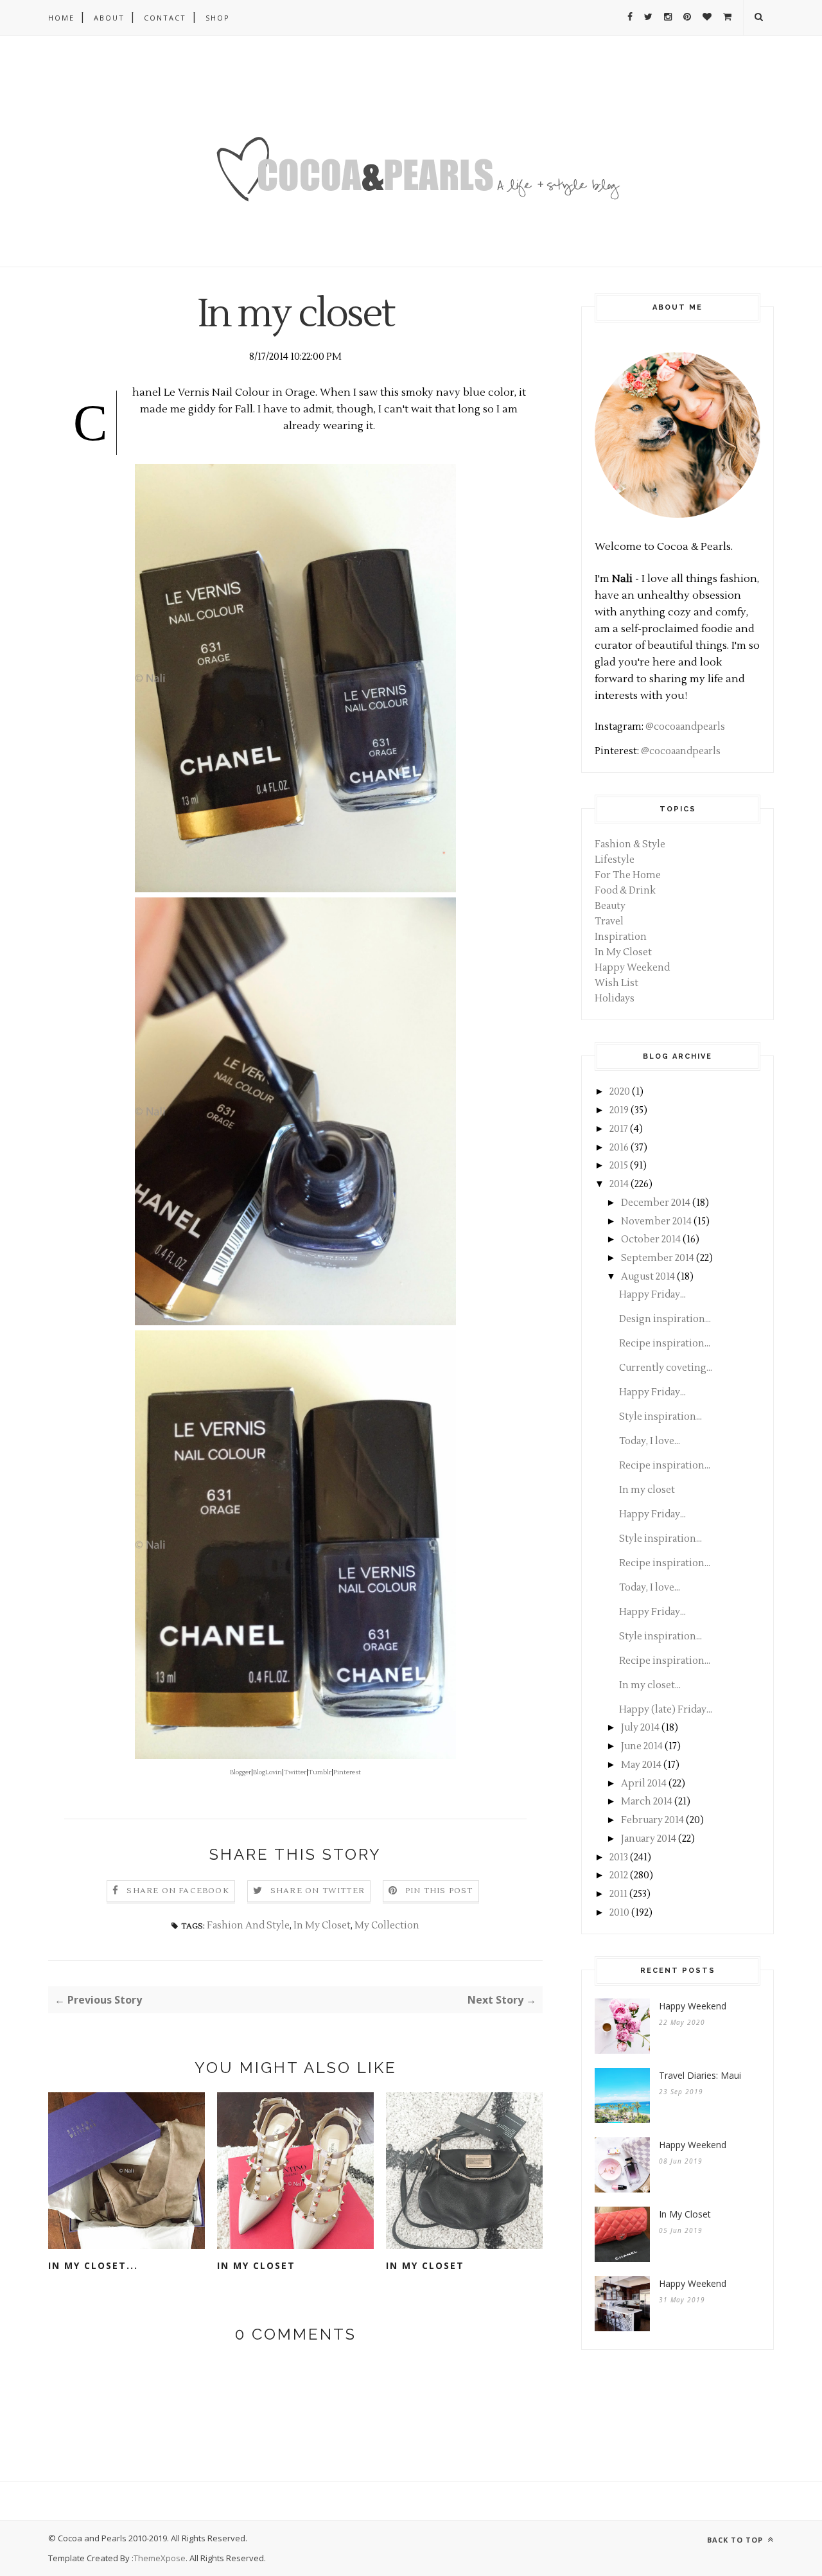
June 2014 (642, 1746)
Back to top (736, 2540)
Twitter (295, 1772)
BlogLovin (267, 1772)
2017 (619, 1129)
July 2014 (640, 1728)
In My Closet (322, 1926)
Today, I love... (650, 1441)
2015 (619, 1166)
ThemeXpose (160, 2558)
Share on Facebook (178, 1891)
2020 (620, 1092)
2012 (619, 1875)
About (109, 18)
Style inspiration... (660, 1417)
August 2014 (648, 1277)
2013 (619, 1857)
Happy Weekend (632, 968)
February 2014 (652, 1820)
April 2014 (644, 1784)
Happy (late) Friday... (666, 1710)
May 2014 (641, 1765)
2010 (619, 1913)
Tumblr (320, 1772)
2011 (618, 1894)
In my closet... (93, 2265)
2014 (619, 1184)
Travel (609, 922)
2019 (619, 1110)
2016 (619, 1148)
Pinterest (347, 1772)
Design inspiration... (665, 1319)
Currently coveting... (666, 1368)
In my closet (256, 2265)
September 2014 (658, 1258)
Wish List (616, 983)
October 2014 (651, 1239)
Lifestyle (615, 860)
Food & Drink (625, 891)
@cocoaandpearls (685, 727)
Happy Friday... (652, 1295)
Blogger (240, 1772)
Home (61, 18)
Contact (165, 18)
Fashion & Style (630, 844)
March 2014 (647, 1802)
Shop (218, 18)
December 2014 (656, 1203)
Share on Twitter (318, 1891)
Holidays (615, 999)
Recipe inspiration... (665, 1344)
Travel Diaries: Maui (700, 2075)
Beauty (610, 906)
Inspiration (621, 937)
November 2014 (656, 1222)
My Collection (387, 1926)
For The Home (628, 875)
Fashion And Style (248, 1926)
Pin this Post (439, 1891)
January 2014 (649, 1839)
